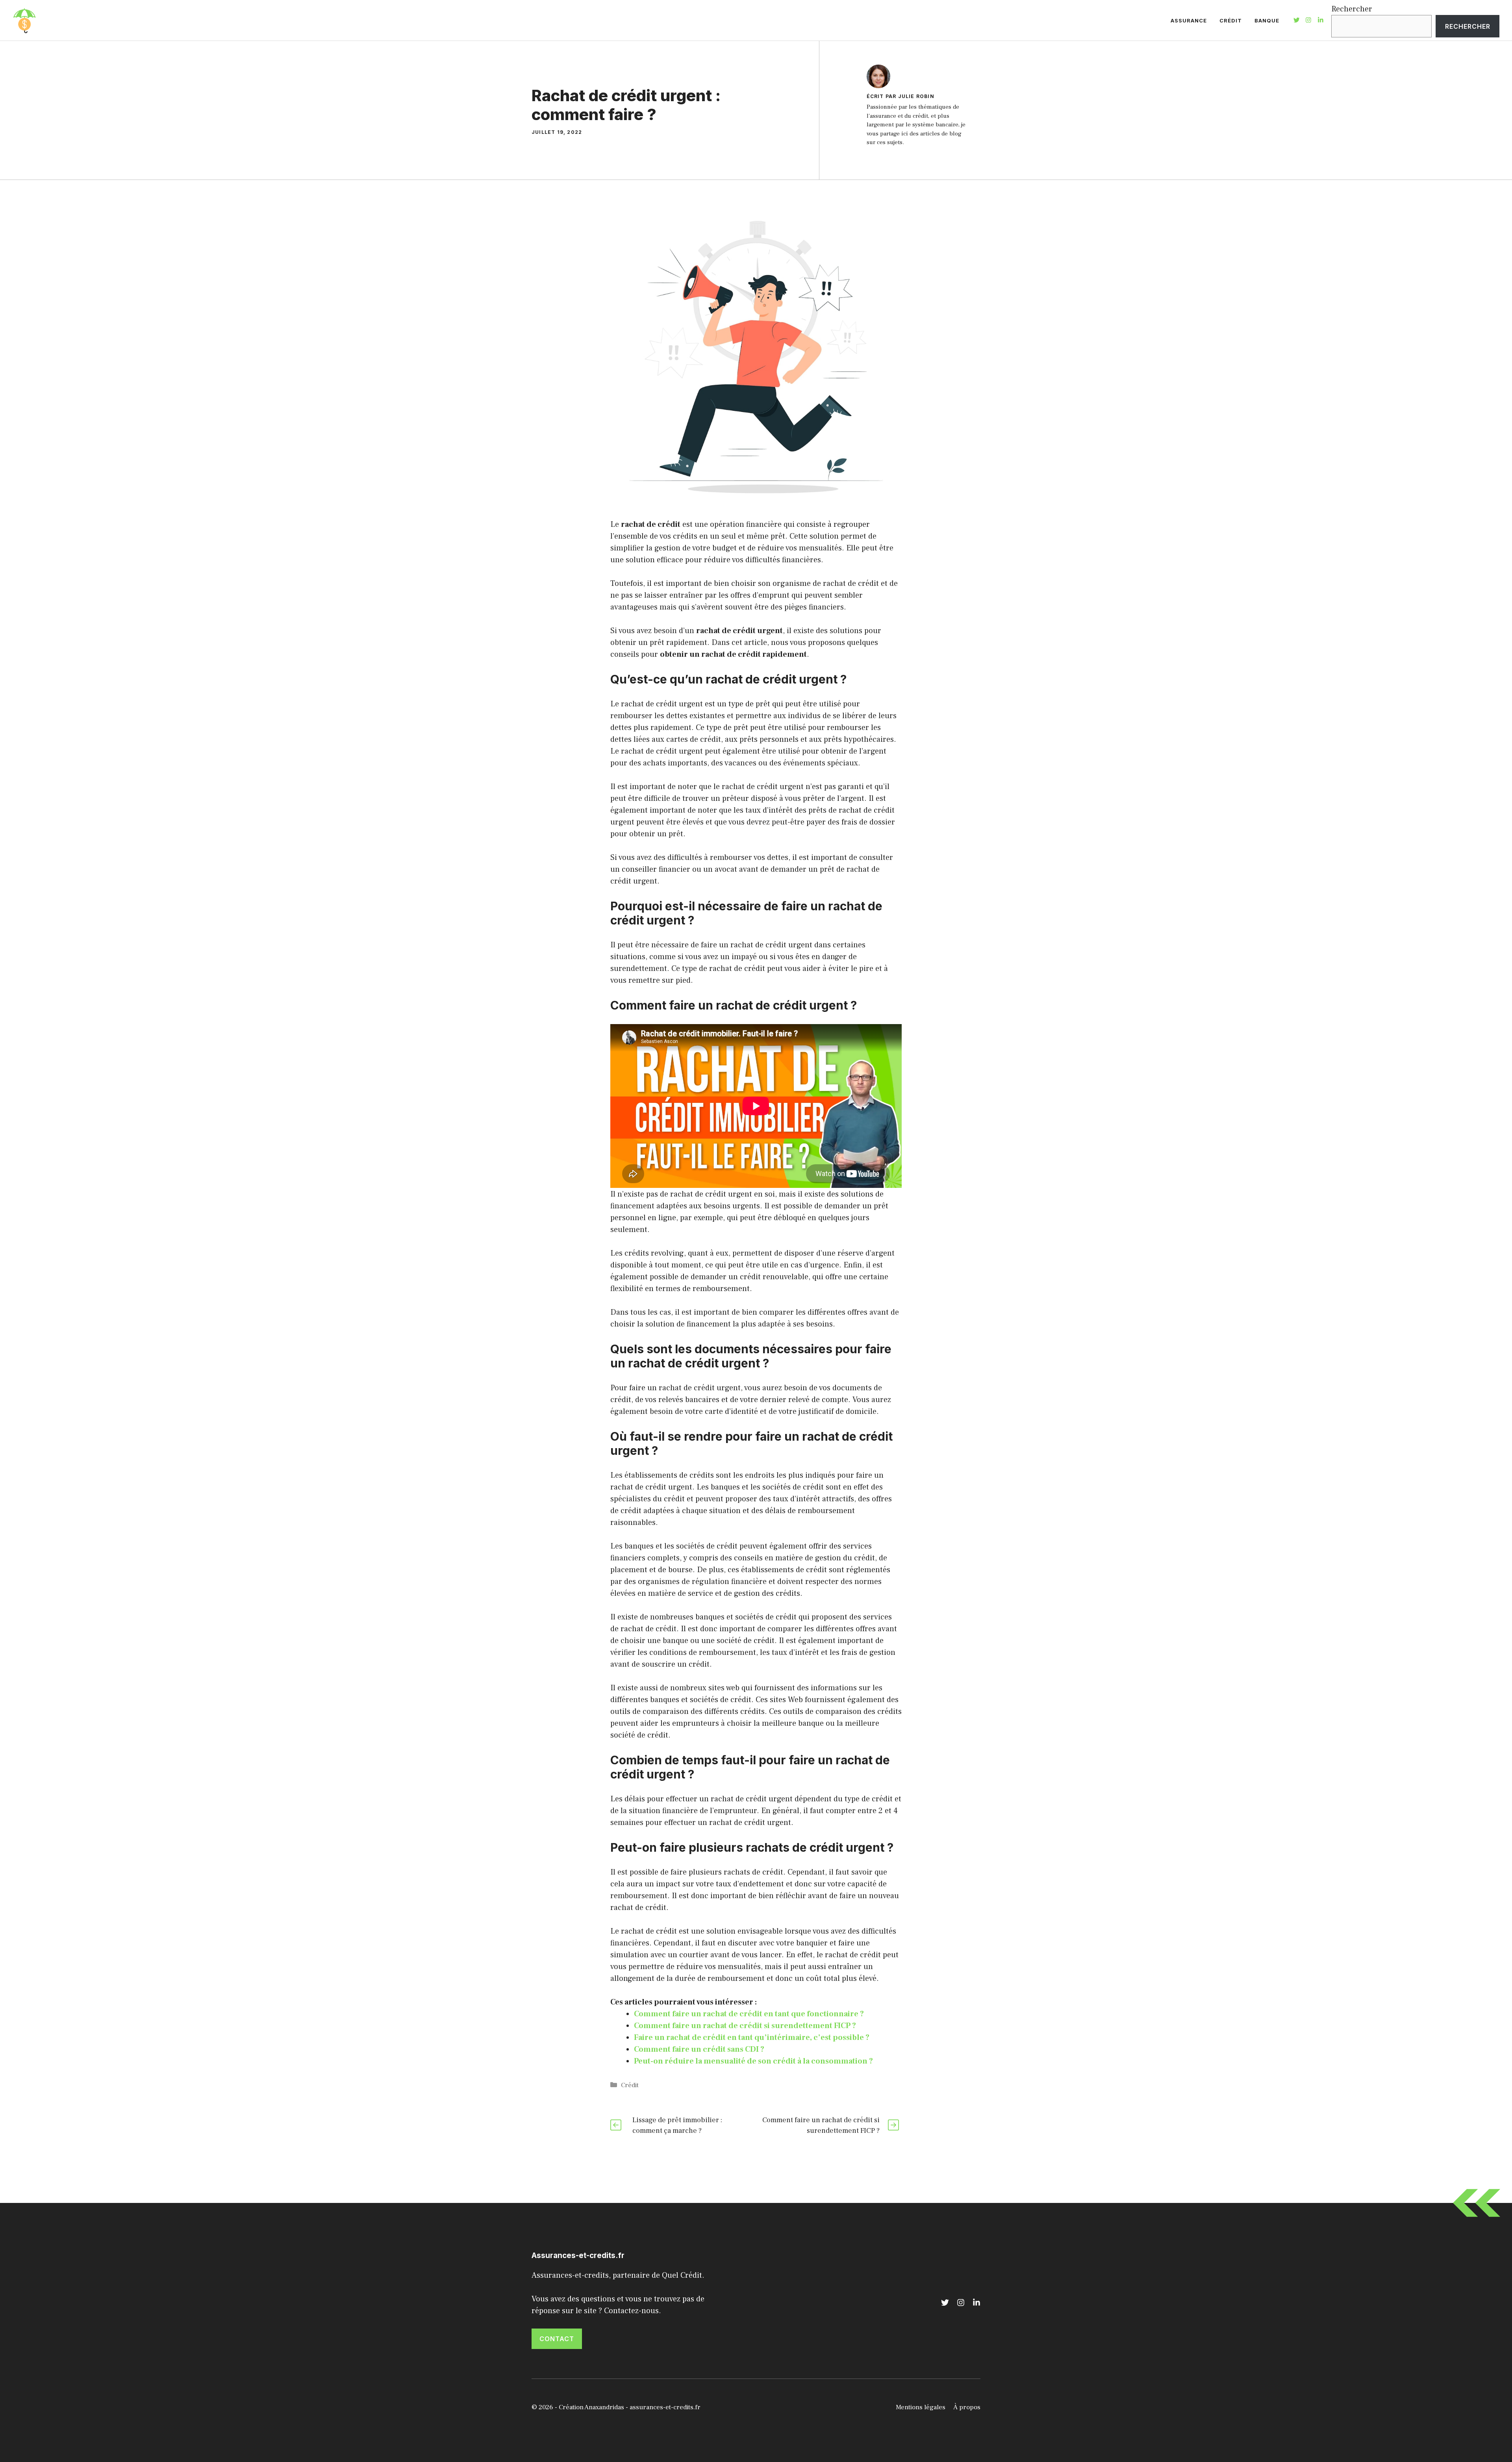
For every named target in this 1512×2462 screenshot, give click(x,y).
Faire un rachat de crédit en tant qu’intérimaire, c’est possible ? (752, 2038)
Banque (1267, 20)
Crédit (1231, 20)
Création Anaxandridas (591, 2407)
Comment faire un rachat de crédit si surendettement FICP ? (745, 2026)
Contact (557, 2339)
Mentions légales (921, 2407)
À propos (967, 2407)
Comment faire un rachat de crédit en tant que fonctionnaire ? (749, 2014)
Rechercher (1352, 9)
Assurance (1189, 20)
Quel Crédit (682, 2275)
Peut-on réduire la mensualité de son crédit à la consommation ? (753, 2061)
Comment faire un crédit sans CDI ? (699, 2049)
